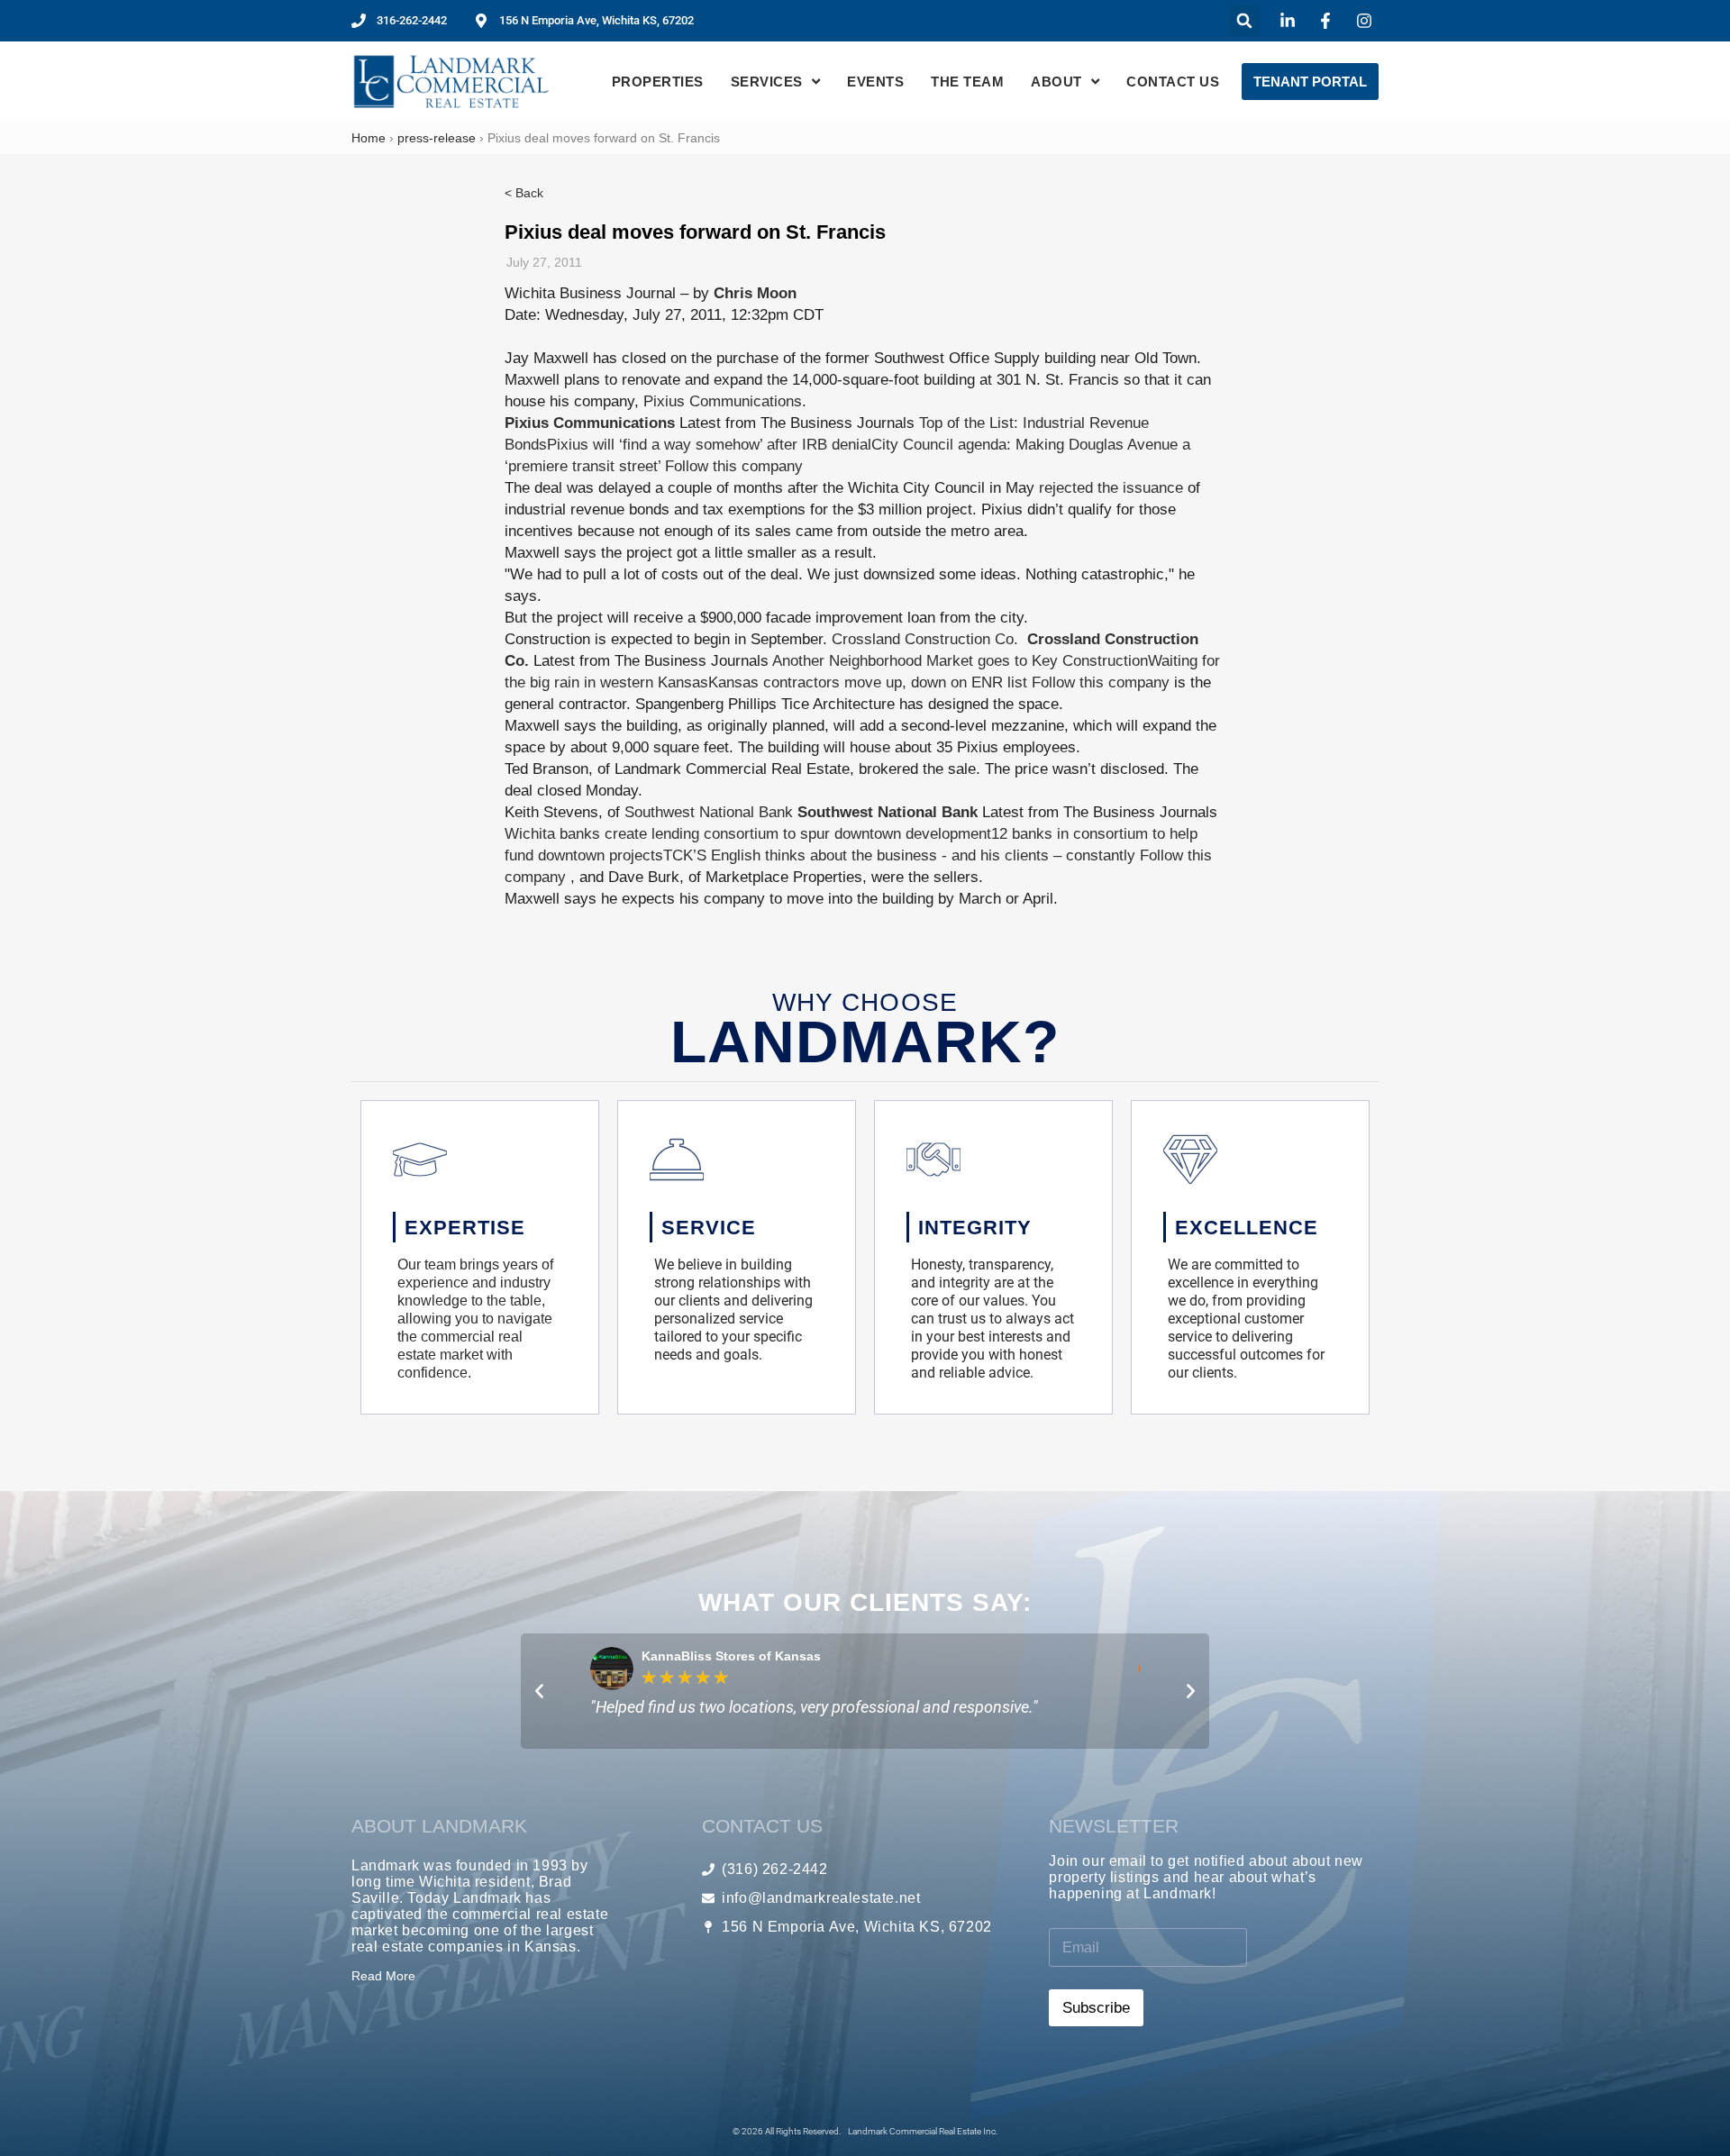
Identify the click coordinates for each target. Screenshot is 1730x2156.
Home (369, 138)
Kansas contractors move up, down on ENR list (868, 682)
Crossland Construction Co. (925, 639)
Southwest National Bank (709, 812)
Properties (658, 82)
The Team (967, 82)
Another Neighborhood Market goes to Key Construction (960, 661)
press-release (437, 138)
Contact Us (1173, 82)
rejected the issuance (1111, 488)
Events (875, 82)
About (1056, 82)
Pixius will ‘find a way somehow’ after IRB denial (709, 445)
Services (767, 82)
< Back (524, 193)
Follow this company (734, 466)
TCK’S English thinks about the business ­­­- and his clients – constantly (899, 855)
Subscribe (1096, 2008)
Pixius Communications (723, 401)
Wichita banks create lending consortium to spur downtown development (748, 834)
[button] (1244, 21)
